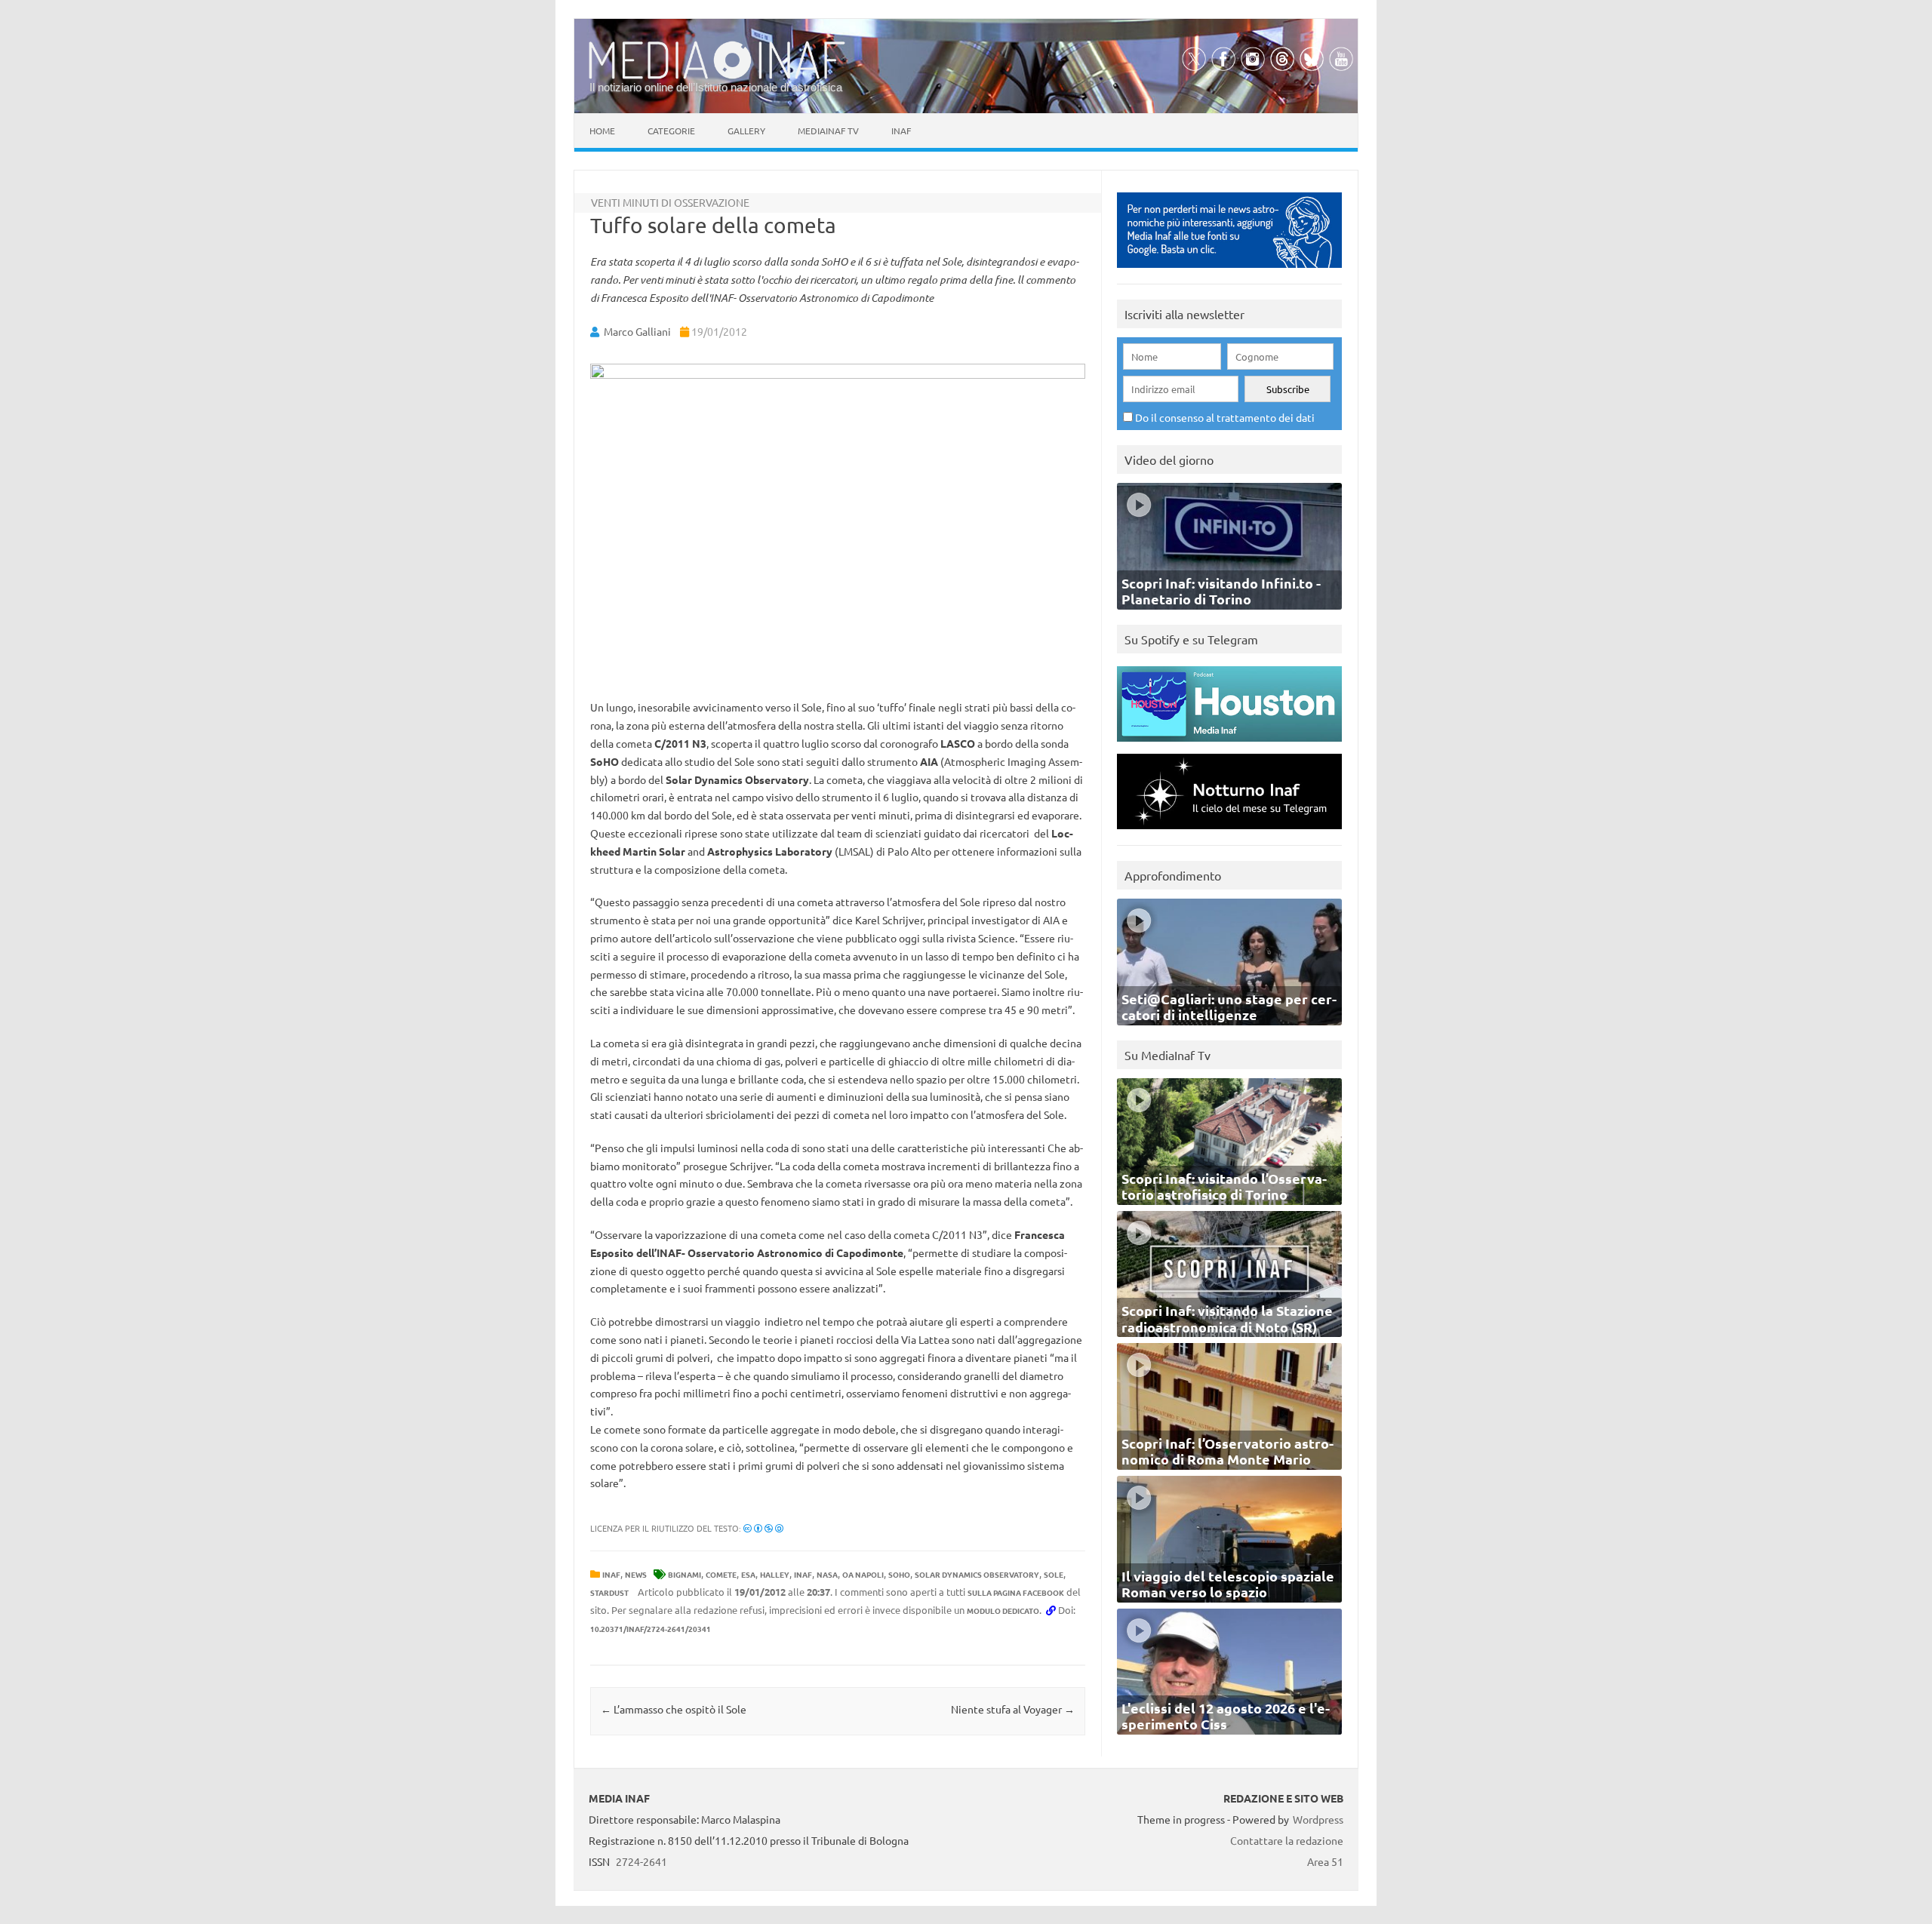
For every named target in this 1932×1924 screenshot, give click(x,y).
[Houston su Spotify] (1229, 745)
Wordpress (1318, 1819)
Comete (721, 1574)
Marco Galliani (637, 331)
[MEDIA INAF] (717, 76)
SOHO (899, 1574)
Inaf (901, 131)
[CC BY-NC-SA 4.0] (763, 1528)
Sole (1054, 1574)
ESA (748, 1574)
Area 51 (1325, 1861)
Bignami (685, 1574)
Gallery (746, 131)
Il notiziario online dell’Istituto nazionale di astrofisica (716, 87)
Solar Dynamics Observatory (977, 1574)
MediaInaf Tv (828, 131)
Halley (775, 1574)
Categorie (671, 131)
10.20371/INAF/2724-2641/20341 (651, 1629)
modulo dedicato (1003, 1611)
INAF (611, 1574)
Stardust (609, 1592)
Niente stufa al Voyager (1013, 1709)
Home (602, 131)
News (636, 1574)
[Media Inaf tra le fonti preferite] (1229, 271)
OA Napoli (863, 1574)
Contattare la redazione (1287, 1840)
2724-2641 (641, 1861)
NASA (827, 1574)
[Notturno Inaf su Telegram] (1229, 833)
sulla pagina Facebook (1016, 1592)
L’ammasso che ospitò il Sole (674, 1709)
